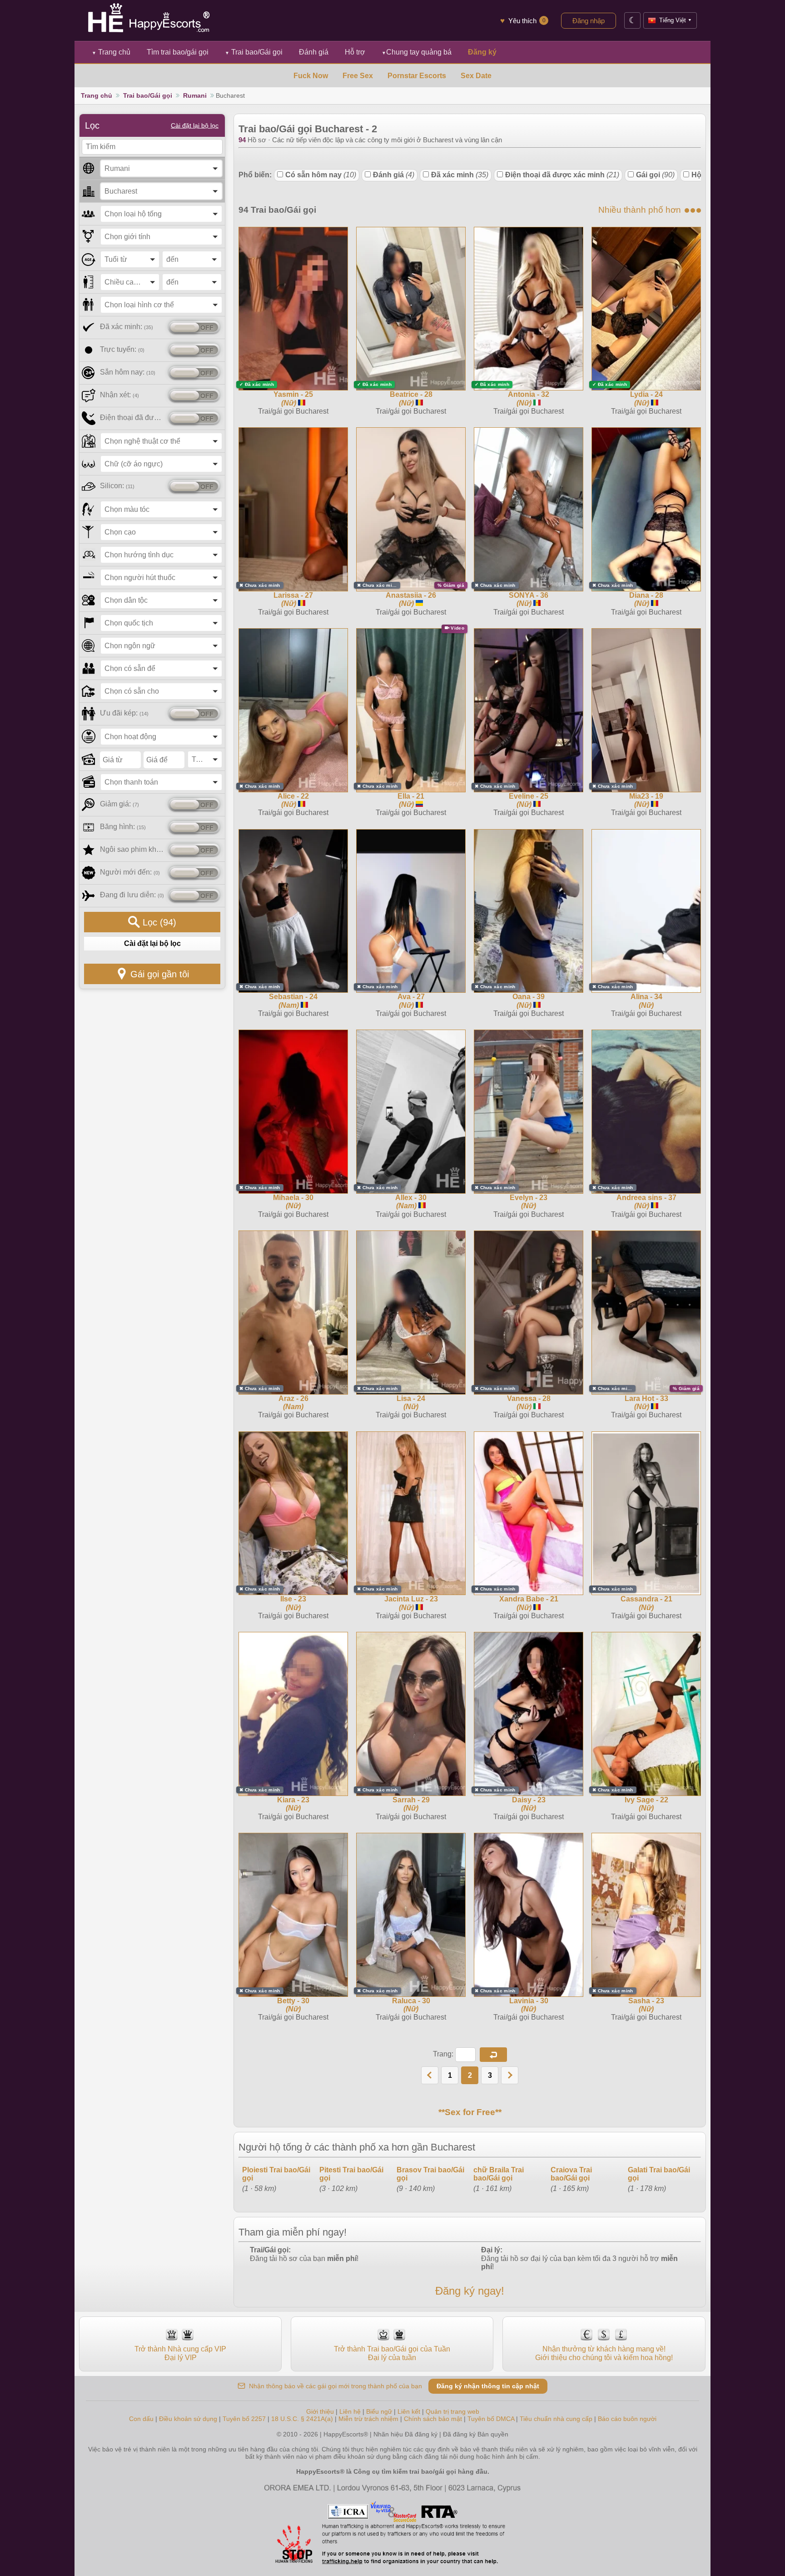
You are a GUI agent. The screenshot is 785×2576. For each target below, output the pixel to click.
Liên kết (409, 2411)
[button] (493, 2055)
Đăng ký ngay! (470, 2291)
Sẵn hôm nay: (128, 372)
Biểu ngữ (379, 2411)
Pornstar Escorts (417, 76)
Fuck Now (311, 76)
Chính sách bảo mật (433, 2419)
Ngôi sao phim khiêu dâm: (132, 849)
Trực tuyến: (122, 349)
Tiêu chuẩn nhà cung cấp (556, 2419)
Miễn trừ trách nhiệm (368, 2419)
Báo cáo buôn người (627, 2419)
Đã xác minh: (127, 327)
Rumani (195, 95)
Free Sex (358, 76)
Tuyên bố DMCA (491, 2419)
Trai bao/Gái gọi (254, 52)
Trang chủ (111, 52)
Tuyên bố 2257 (244, 2419)
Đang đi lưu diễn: (132, 895)
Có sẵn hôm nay (321, 175)
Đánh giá (394, 175)
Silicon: (117, 486)
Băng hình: (123, 827)
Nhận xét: (119, 395)
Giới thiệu (320, 2411)
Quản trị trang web (452, 2411)
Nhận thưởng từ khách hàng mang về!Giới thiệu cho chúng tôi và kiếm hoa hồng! (604, 2353)
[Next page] (510, 2075)
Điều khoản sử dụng (188, 2419)
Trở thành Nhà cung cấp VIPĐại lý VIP (180, 2353)
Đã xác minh (460, 175)
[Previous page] (430, 2075)
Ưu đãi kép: (124, 713)
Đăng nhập (589, 21)
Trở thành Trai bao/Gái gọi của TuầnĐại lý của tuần (392, 2353)
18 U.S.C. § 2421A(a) (303, 2419)
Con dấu (141, 2419)
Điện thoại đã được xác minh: (132, 418)
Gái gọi (655, 175)
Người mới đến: (130, 872)
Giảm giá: (119, 804)
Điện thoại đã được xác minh (562, 175)
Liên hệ (350, 2411)
